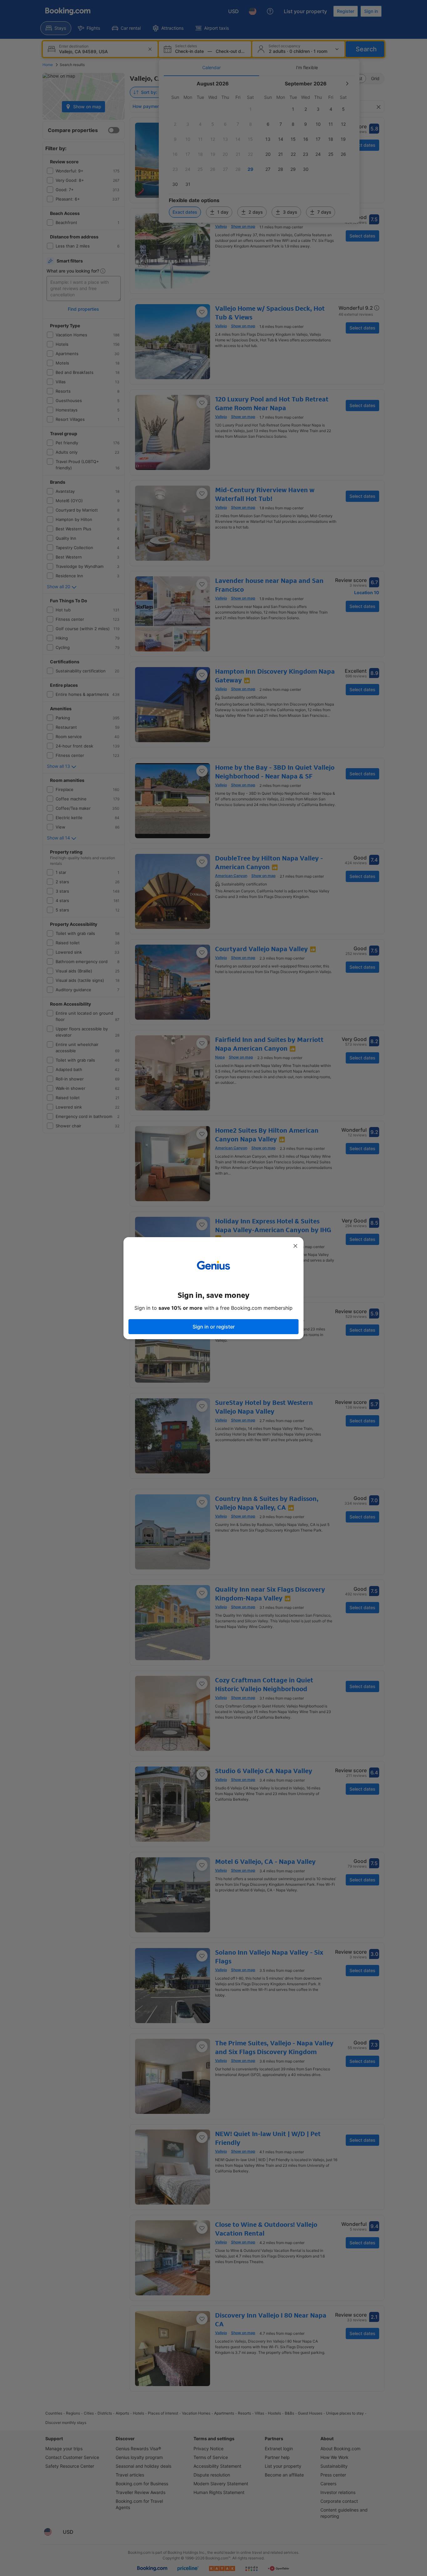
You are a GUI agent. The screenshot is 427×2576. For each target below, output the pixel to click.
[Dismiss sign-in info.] (295, 1246)
